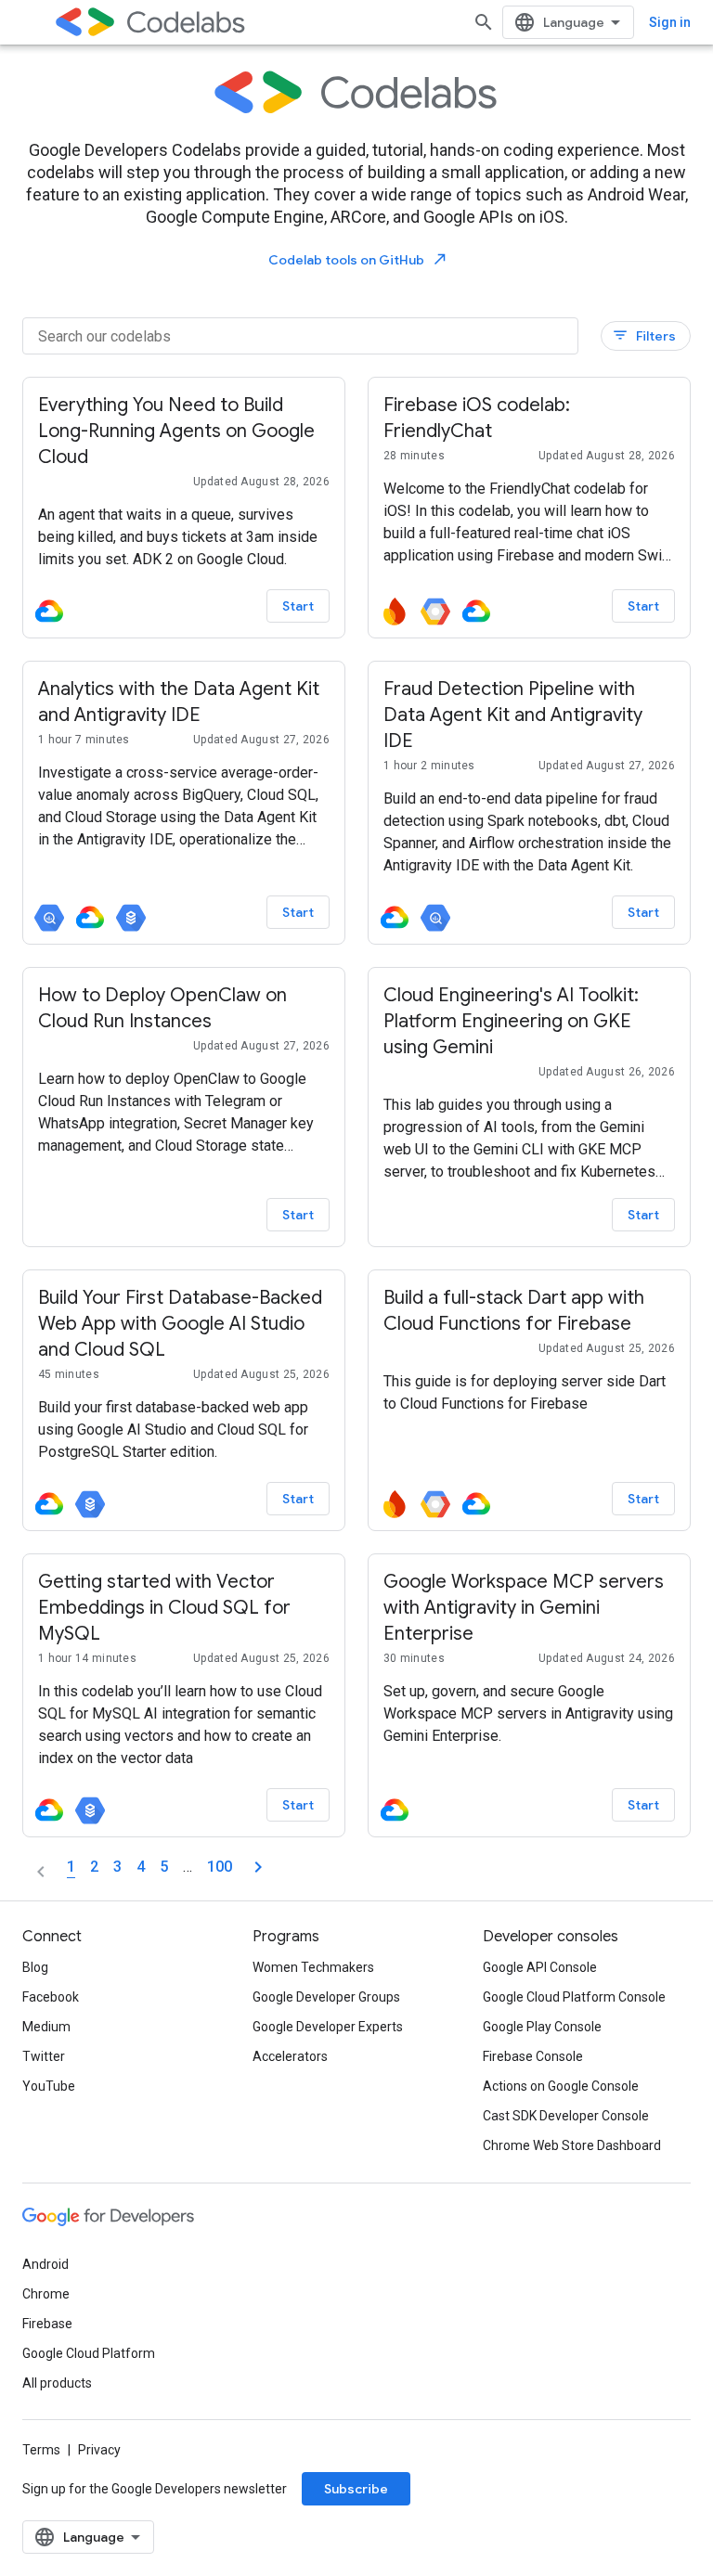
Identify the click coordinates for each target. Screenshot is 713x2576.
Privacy (99, 2450)
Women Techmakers (313, 1967)
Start (298, 606)
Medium (46, 2027)
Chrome (46, 2294)
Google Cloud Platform (89, 2353)
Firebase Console (533, 2056)
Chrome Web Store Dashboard (572, 2145)
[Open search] (484, 22)
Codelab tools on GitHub (358, 259)
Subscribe (356, 2489)
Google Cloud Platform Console (574, 1997)
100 (220, 1867)
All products (57, 2383)
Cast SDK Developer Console (566, 2116)
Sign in (670, 22)
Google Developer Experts (328, 2027)
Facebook (51, 1997)
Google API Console (540, 1967)
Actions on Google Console (561, 2086)
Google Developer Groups (326, 1997)
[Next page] (258, 1867)
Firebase (47, 2324)
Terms (41, 2450)
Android (45, 2264)
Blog (35, 1967)
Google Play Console (542, 2027)
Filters (644, 335)
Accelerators (290, 2056)
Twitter (44, 2056)
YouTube (49, 2086)
